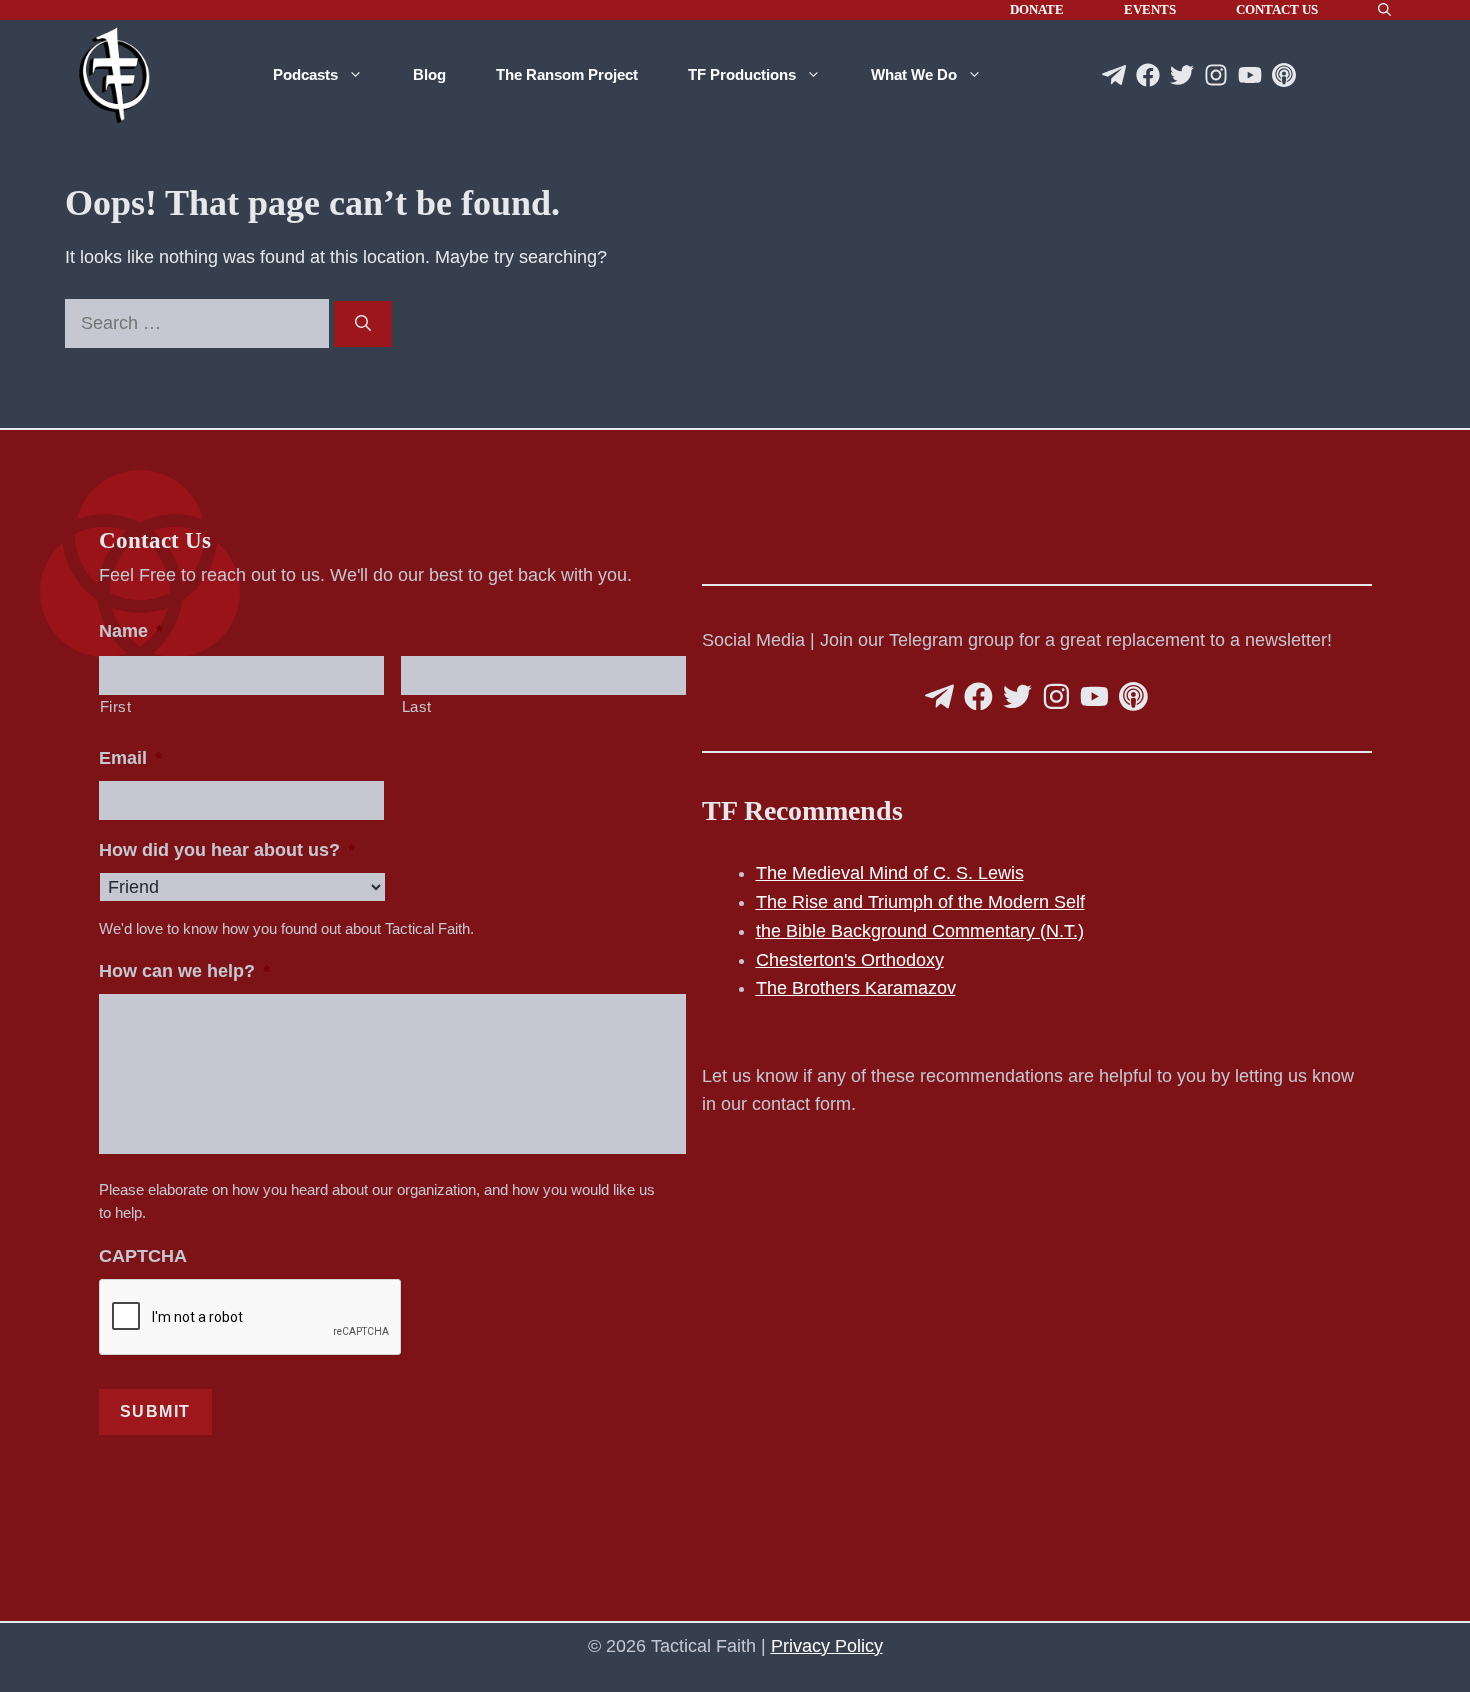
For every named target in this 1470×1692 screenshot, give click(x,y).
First (116, 707)
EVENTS (1150, 9)
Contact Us (1277, 9)
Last (417, 707)
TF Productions (742, 74)
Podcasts (305, 74)
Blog (429, 74)
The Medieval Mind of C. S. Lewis (890, 873)
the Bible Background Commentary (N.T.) (920, 931)
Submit (156, 1411)
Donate (1037, 9)
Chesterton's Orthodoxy (850, 960)
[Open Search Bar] (1384, 10)
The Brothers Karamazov (856, 988)
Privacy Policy (827, 1646)
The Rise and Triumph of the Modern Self (920, 902)
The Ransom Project (567, 74)
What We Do (914, 74)
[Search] (363, 324)
